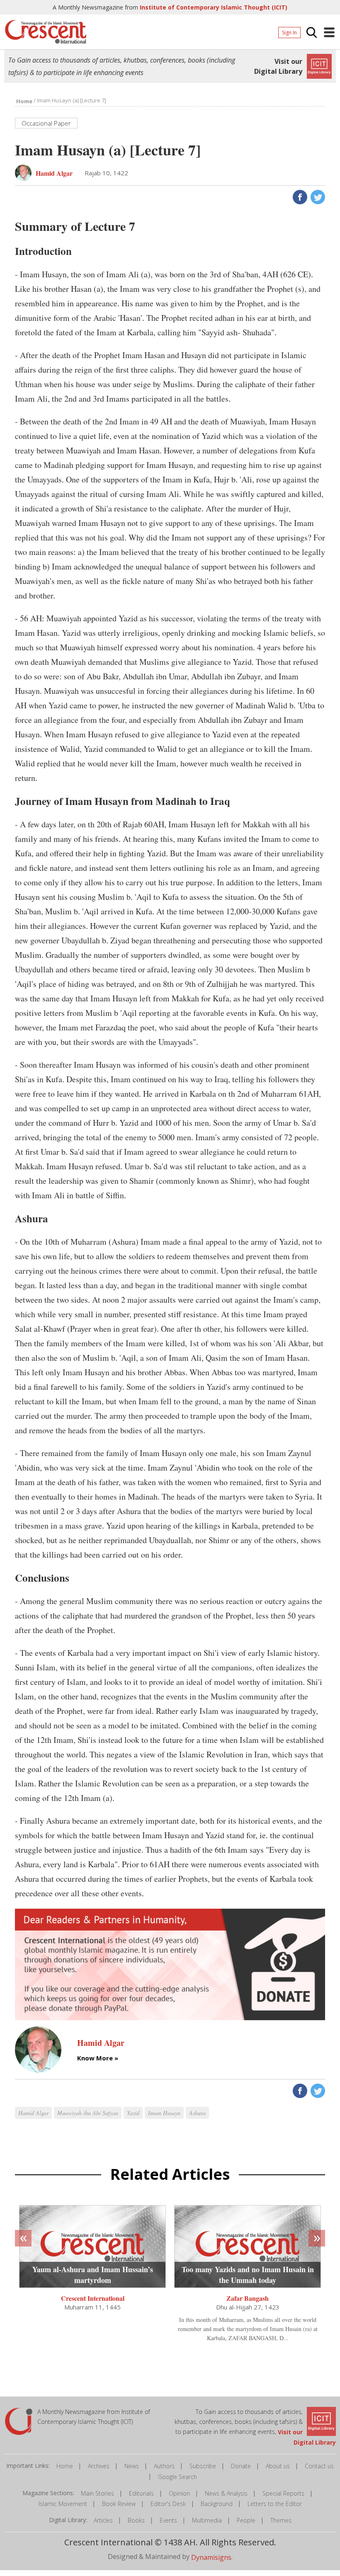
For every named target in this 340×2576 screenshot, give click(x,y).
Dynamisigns (211, 2557)
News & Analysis (226, 2493)
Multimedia (207, 2520)
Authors (164, 2466)
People (246, 2520)
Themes (281, 2520)
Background (217, 2504)
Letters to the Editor (275, 2504)
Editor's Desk (168, 2504)
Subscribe (203, 2466)
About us (278, 2466)
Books (136, 2520)
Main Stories (97, 2493)
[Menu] (329, 32)
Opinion (179, 2493)
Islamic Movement (63, 2504)
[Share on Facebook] (299, 196)
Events (168, 2520)
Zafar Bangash (248, 2298)
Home (65, 2466)
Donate (241, 2466)
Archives (99, 2466)
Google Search (177, 2477)
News (132, 2466)
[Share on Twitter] (317, 196)
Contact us (319, 2466)
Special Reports (283, 2493)
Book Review (119, 2504)
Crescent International (93, 2298)
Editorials (141, 2493)
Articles (103, 2520)
